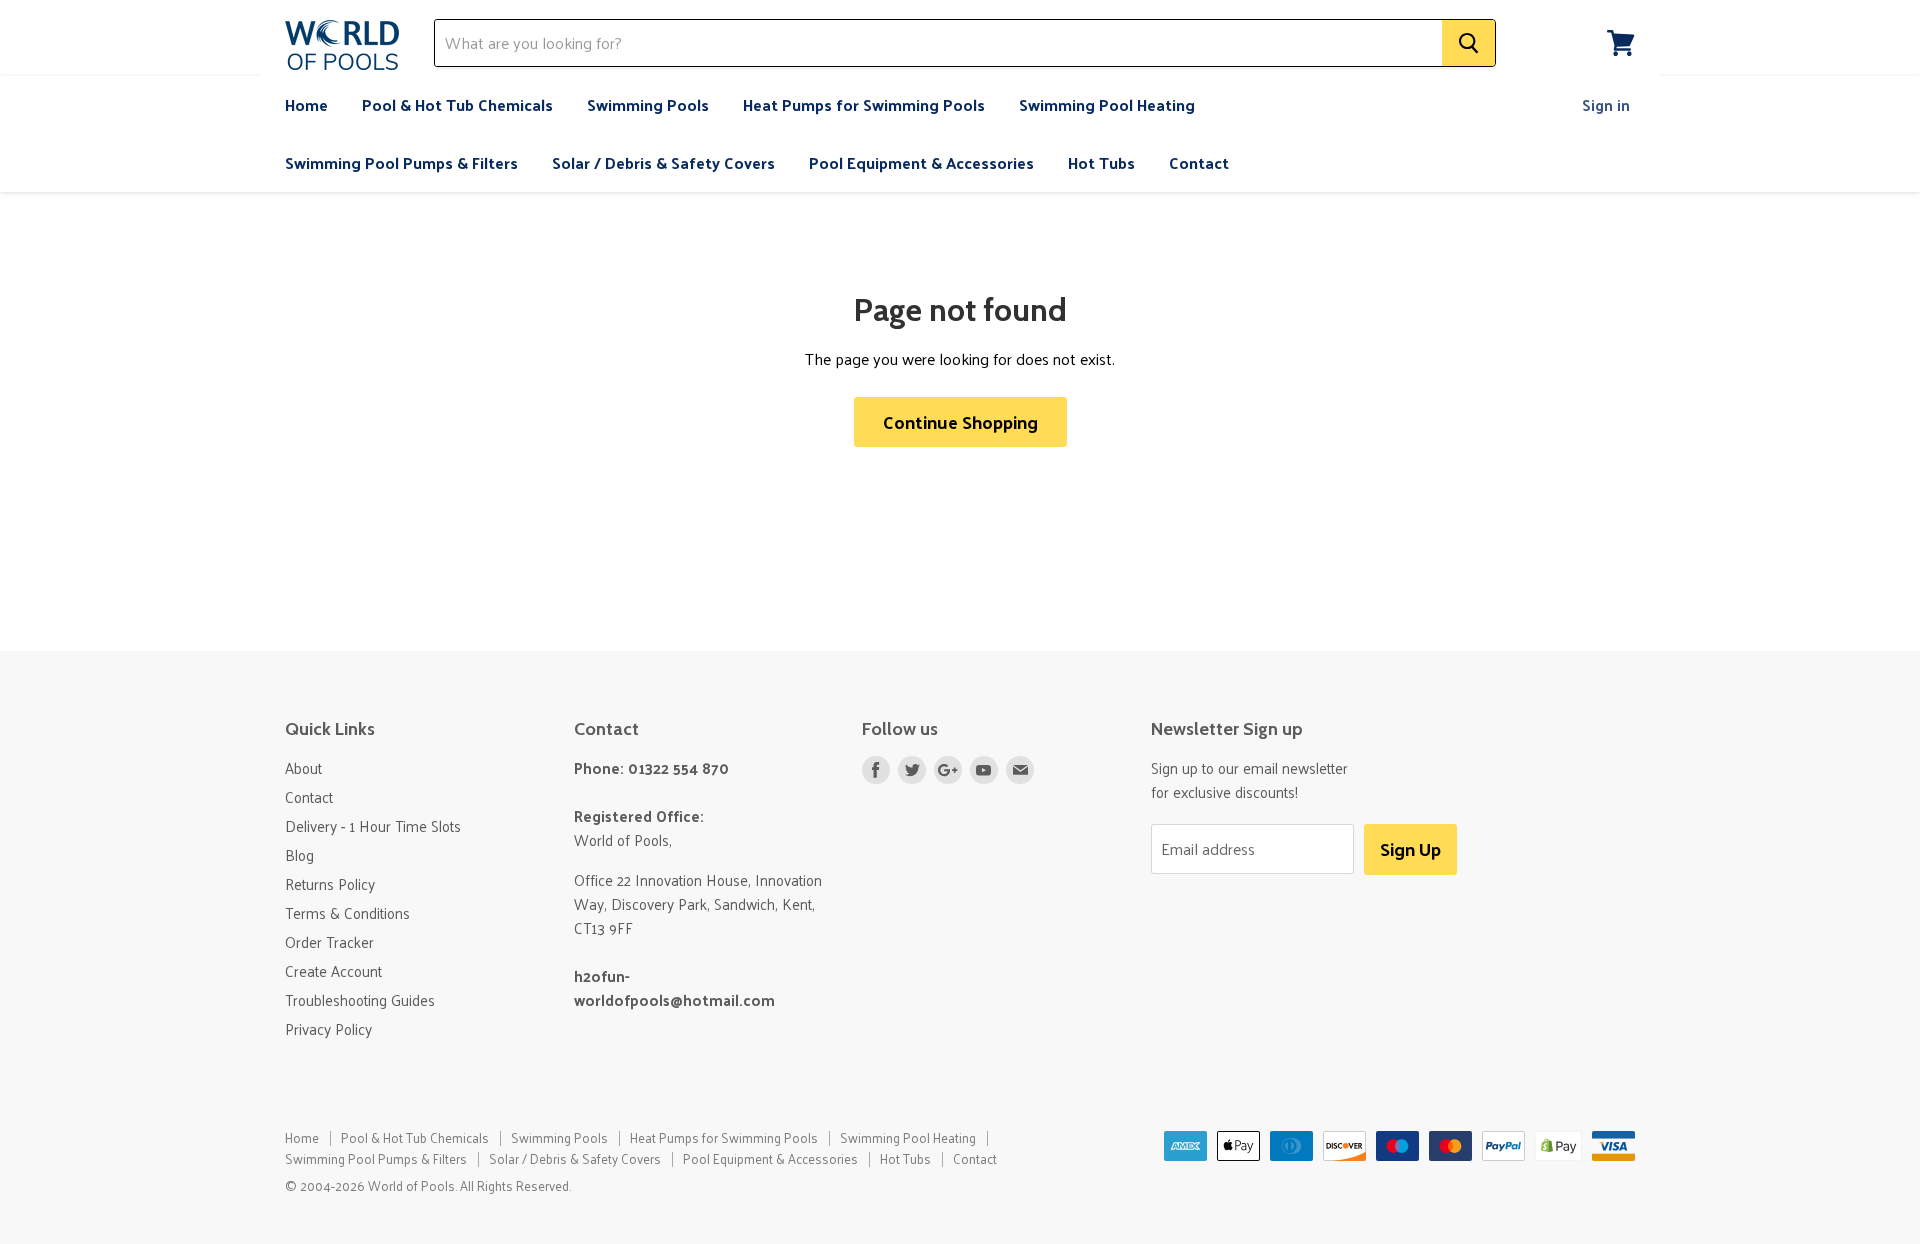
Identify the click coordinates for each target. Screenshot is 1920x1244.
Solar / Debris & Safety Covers (663, 162)
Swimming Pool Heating (1107, 104)
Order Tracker (329, 941)
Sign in (1606, 104)
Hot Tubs (1101, 162)
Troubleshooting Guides (360, 999)
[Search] (1468, 43)
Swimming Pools (648, 104)
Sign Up (1410, 848)
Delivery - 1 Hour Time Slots (373, 825)
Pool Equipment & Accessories (921, 162)
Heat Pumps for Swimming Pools (864, 104)
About (303, 767)
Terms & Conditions (347, 912)
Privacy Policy (328, 1028)
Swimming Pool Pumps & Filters (401, 162)
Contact (1199, 162)
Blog (299, 854)
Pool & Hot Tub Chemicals (457, 104)
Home (306, 104)
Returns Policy (330, 883)
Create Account (333, 970)
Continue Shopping (960, 421)
